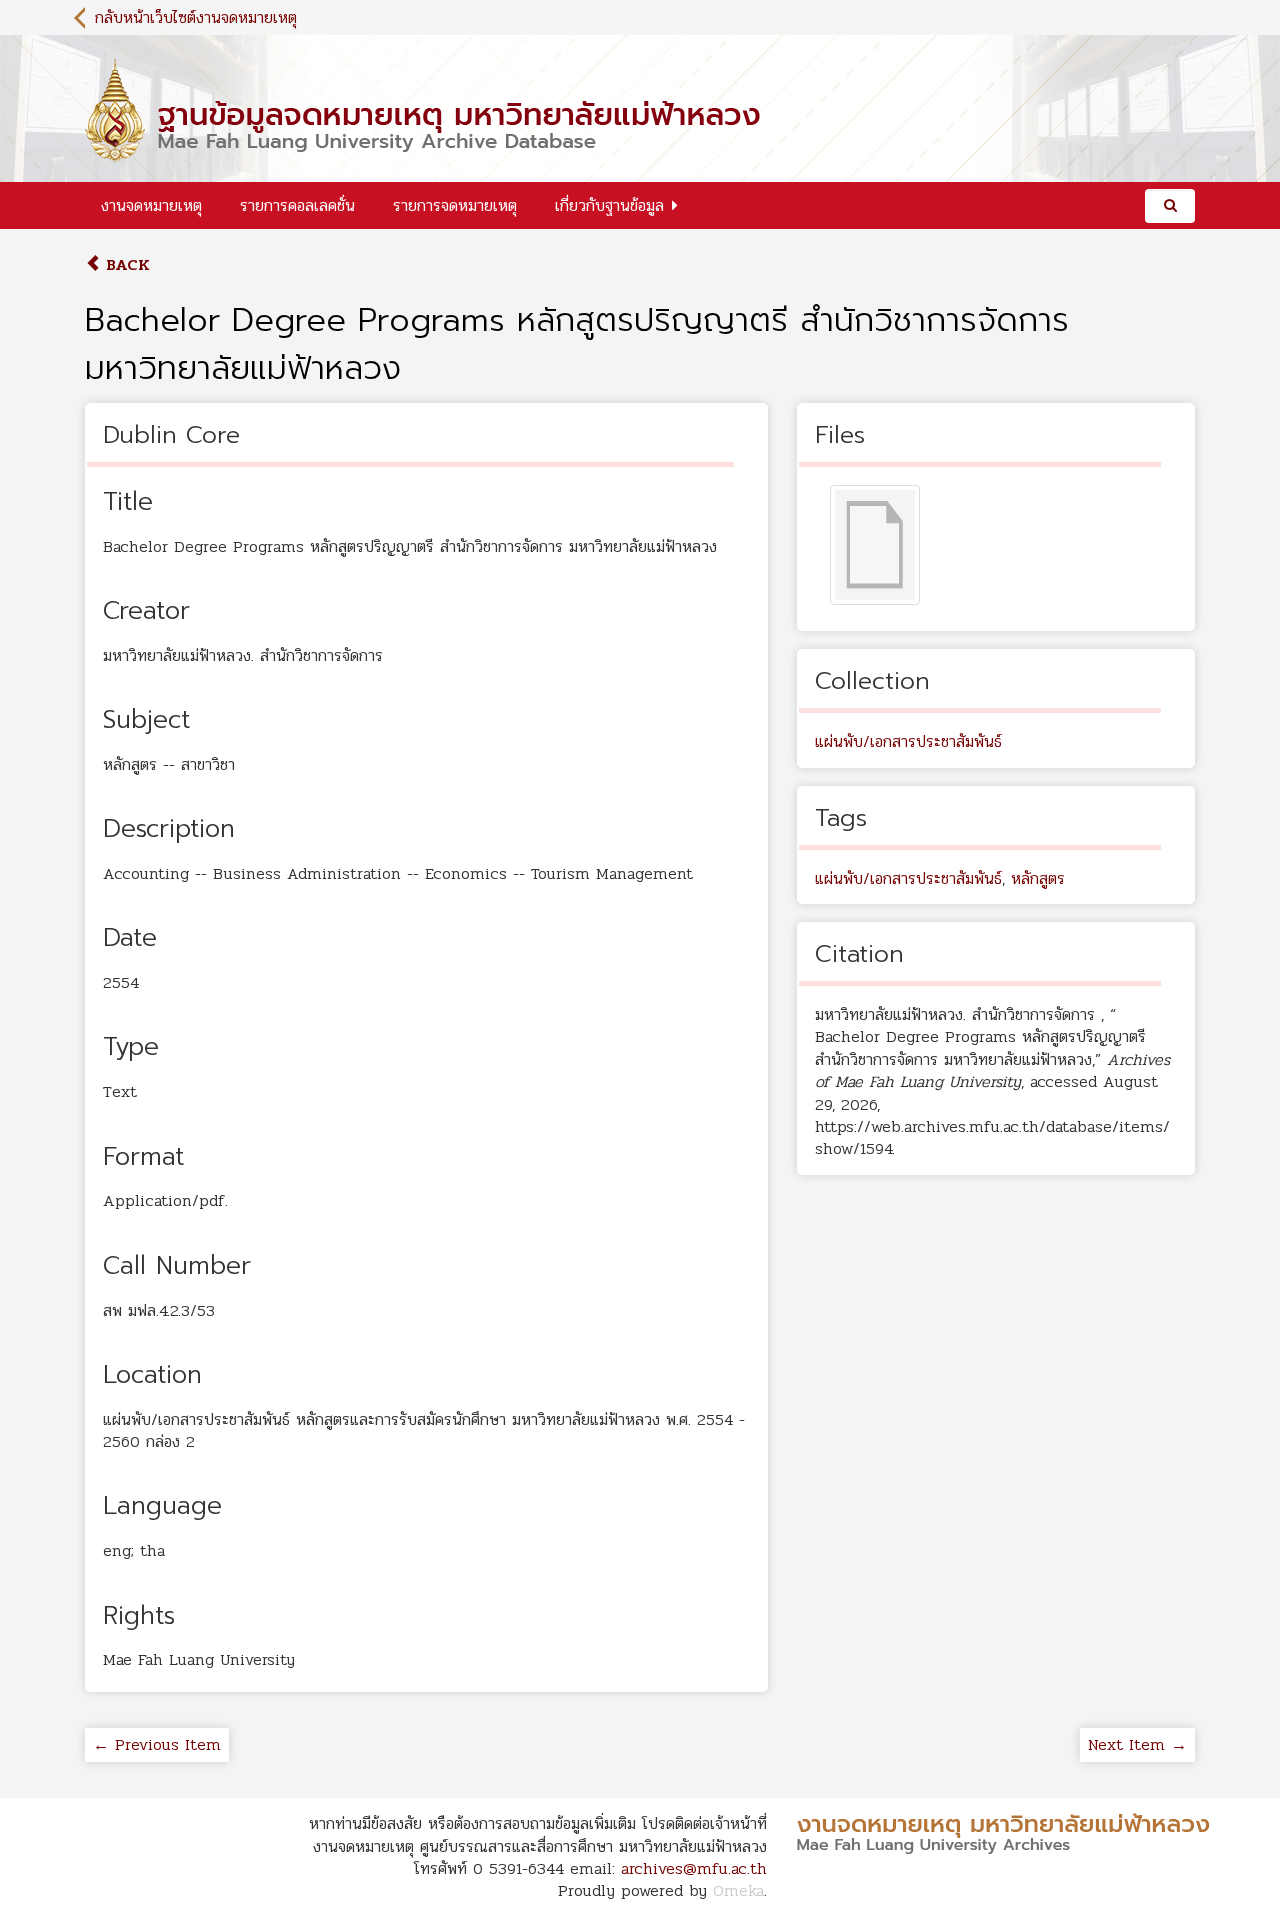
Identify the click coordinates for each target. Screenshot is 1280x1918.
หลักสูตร (1038, 878)
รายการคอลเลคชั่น (297, 205)
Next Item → (1137, 1744)
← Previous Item (157, 1744)
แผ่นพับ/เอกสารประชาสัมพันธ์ (908, 741)
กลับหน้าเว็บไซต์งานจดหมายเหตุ (196, 17)
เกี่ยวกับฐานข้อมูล (609, 205)
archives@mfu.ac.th (694, 1868)
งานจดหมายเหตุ (151, 205)
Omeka (738, 1890)
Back (125, 264)
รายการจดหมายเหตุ (455, 205)
